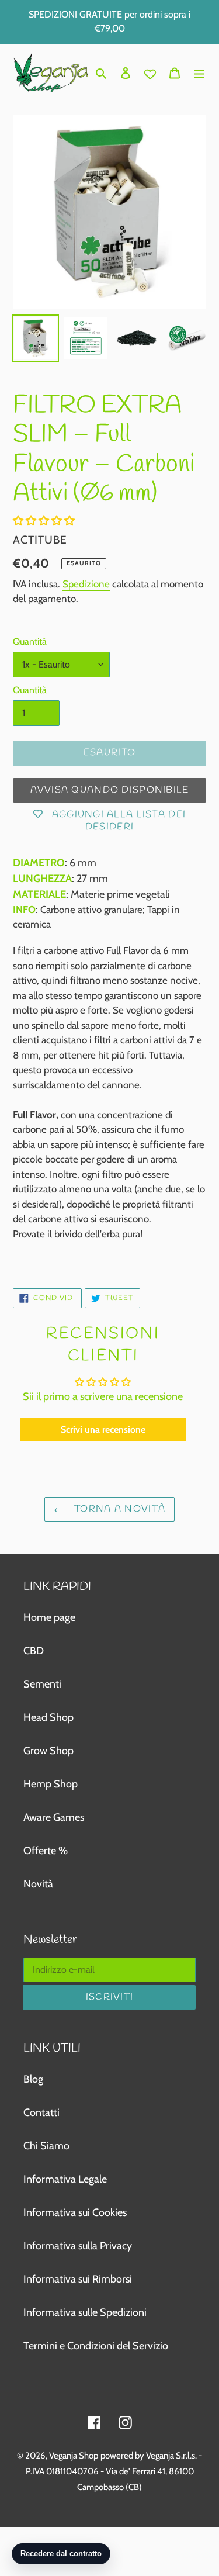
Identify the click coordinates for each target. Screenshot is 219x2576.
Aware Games (54, 1817)
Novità (38, 1884)
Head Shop (48, 1717)
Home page (49, 1617)
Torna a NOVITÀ (118, 1509)
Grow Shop (48, 1751)
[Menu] (199, 73)
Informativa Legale (65, 2179)
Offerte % (46, 1851)
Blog (33, 2079)
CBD (34, 1651)
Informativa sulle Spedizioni (85, 2312)
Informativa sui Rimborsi (78, 2279)
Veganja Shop (74, 2456)
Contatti (41, 2112)
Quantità (30, 642)
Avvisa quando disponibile (110, 790)
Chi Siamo (46, 2146)
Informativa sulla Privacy (78, 2246)
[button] (44, 521)
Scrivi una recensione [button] (103, 1429)
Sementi (42, 1684)
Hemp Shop (51, 1784)
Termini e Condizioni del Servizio (96, 2346)
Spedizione (86, 584)
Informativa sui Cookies (75, 2212)
